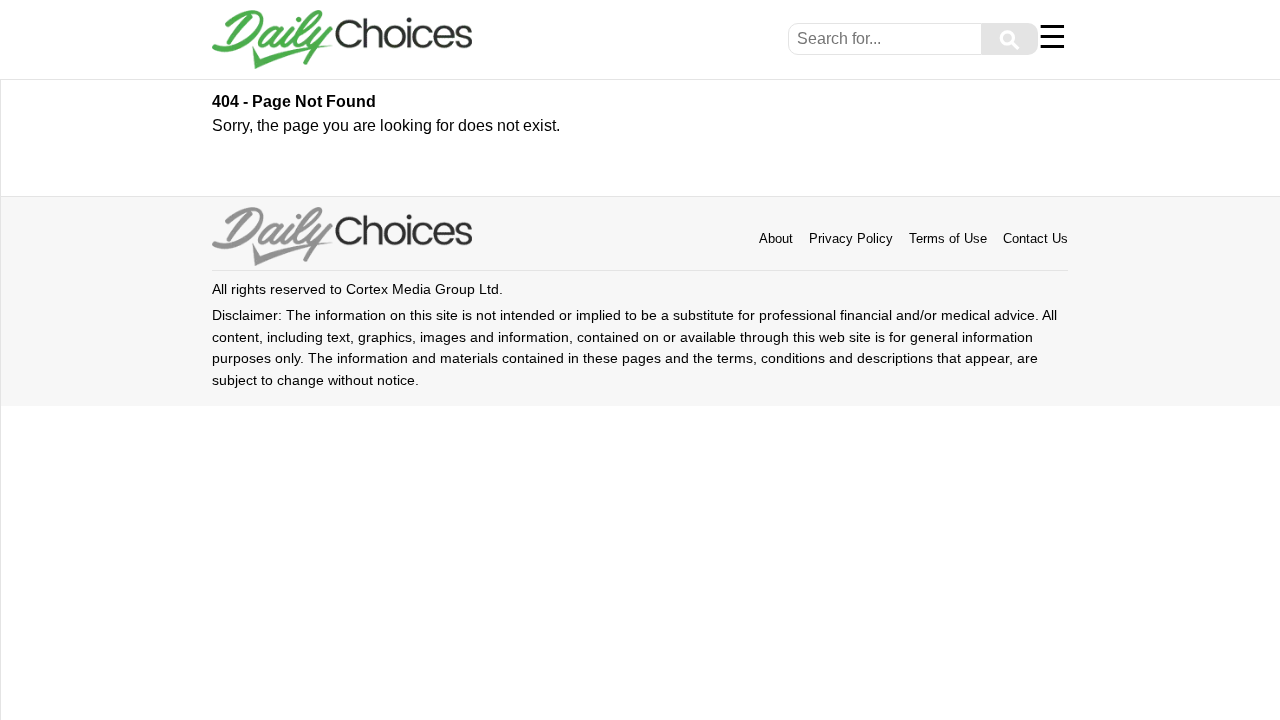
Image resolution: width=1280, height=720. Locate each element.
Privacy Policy (851, 238)
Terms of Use (948, 238)
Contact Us (1035, 238)
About (776, 238)
